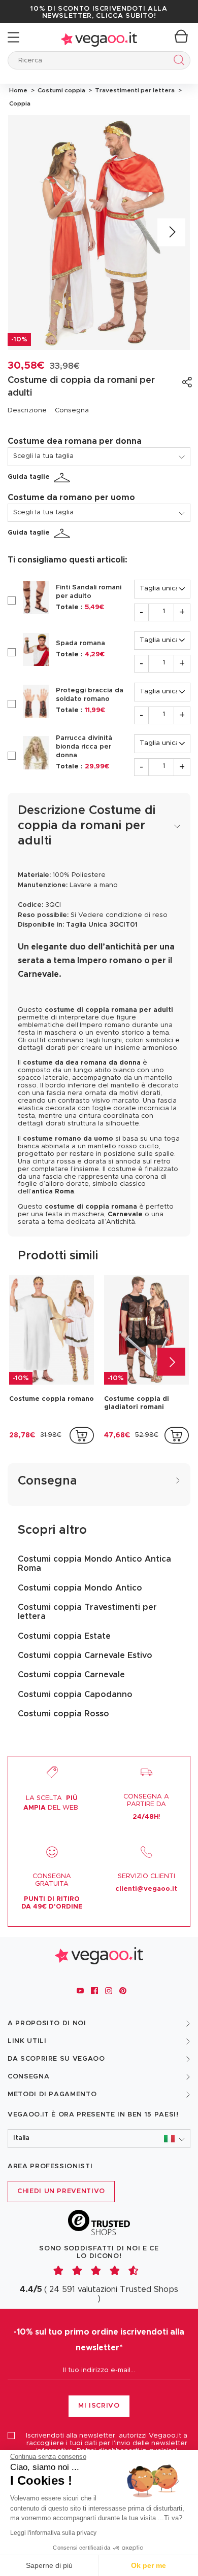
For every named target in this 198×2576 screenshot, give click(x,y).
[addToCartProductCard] (82, 1435)
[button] (99, 2139)
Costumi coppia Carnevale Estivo (85, 1655)
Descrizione (27, 411)
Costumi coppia (61, 90)
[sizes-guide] (63, 478)
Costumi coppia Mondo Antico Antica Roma (94, 1564)
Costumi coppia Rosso (63, 1714)
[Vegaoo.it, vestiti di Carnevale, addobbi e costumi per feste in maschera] (99, 37)
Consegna (72, 411)
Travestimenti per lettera (134, 90)
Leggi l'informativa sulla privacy (53, 2533)
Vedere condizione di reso (123, 915)
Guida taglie (29, 477)
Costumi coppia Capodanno (75, 1695)
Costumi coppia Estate (64, 1636)
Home (18, 90)
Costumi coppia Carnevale (71, 1675)
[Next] (171, 233)
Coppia (19, 103)
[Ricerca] (177, 62)
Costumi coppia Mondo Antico (80, 1588)
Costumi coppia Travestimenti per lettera (87, 1612)
